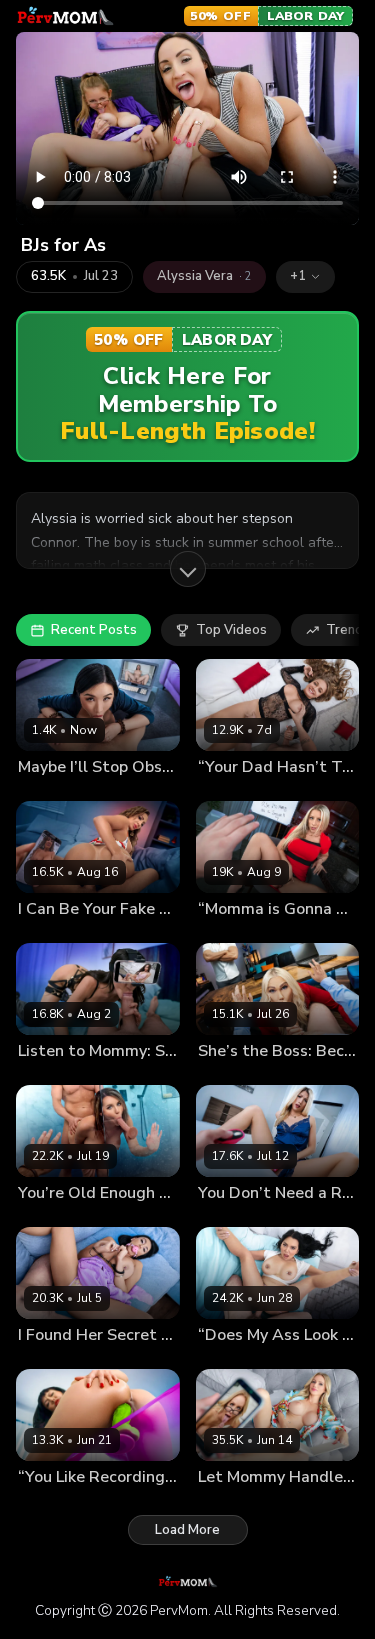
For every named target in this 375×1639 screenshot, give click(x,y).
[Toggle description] (188, 569)
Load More (187, 1530)
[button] (305, 277)
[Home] (65, 16)
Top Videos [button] (231, 630)
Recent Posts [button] (94, 630)
